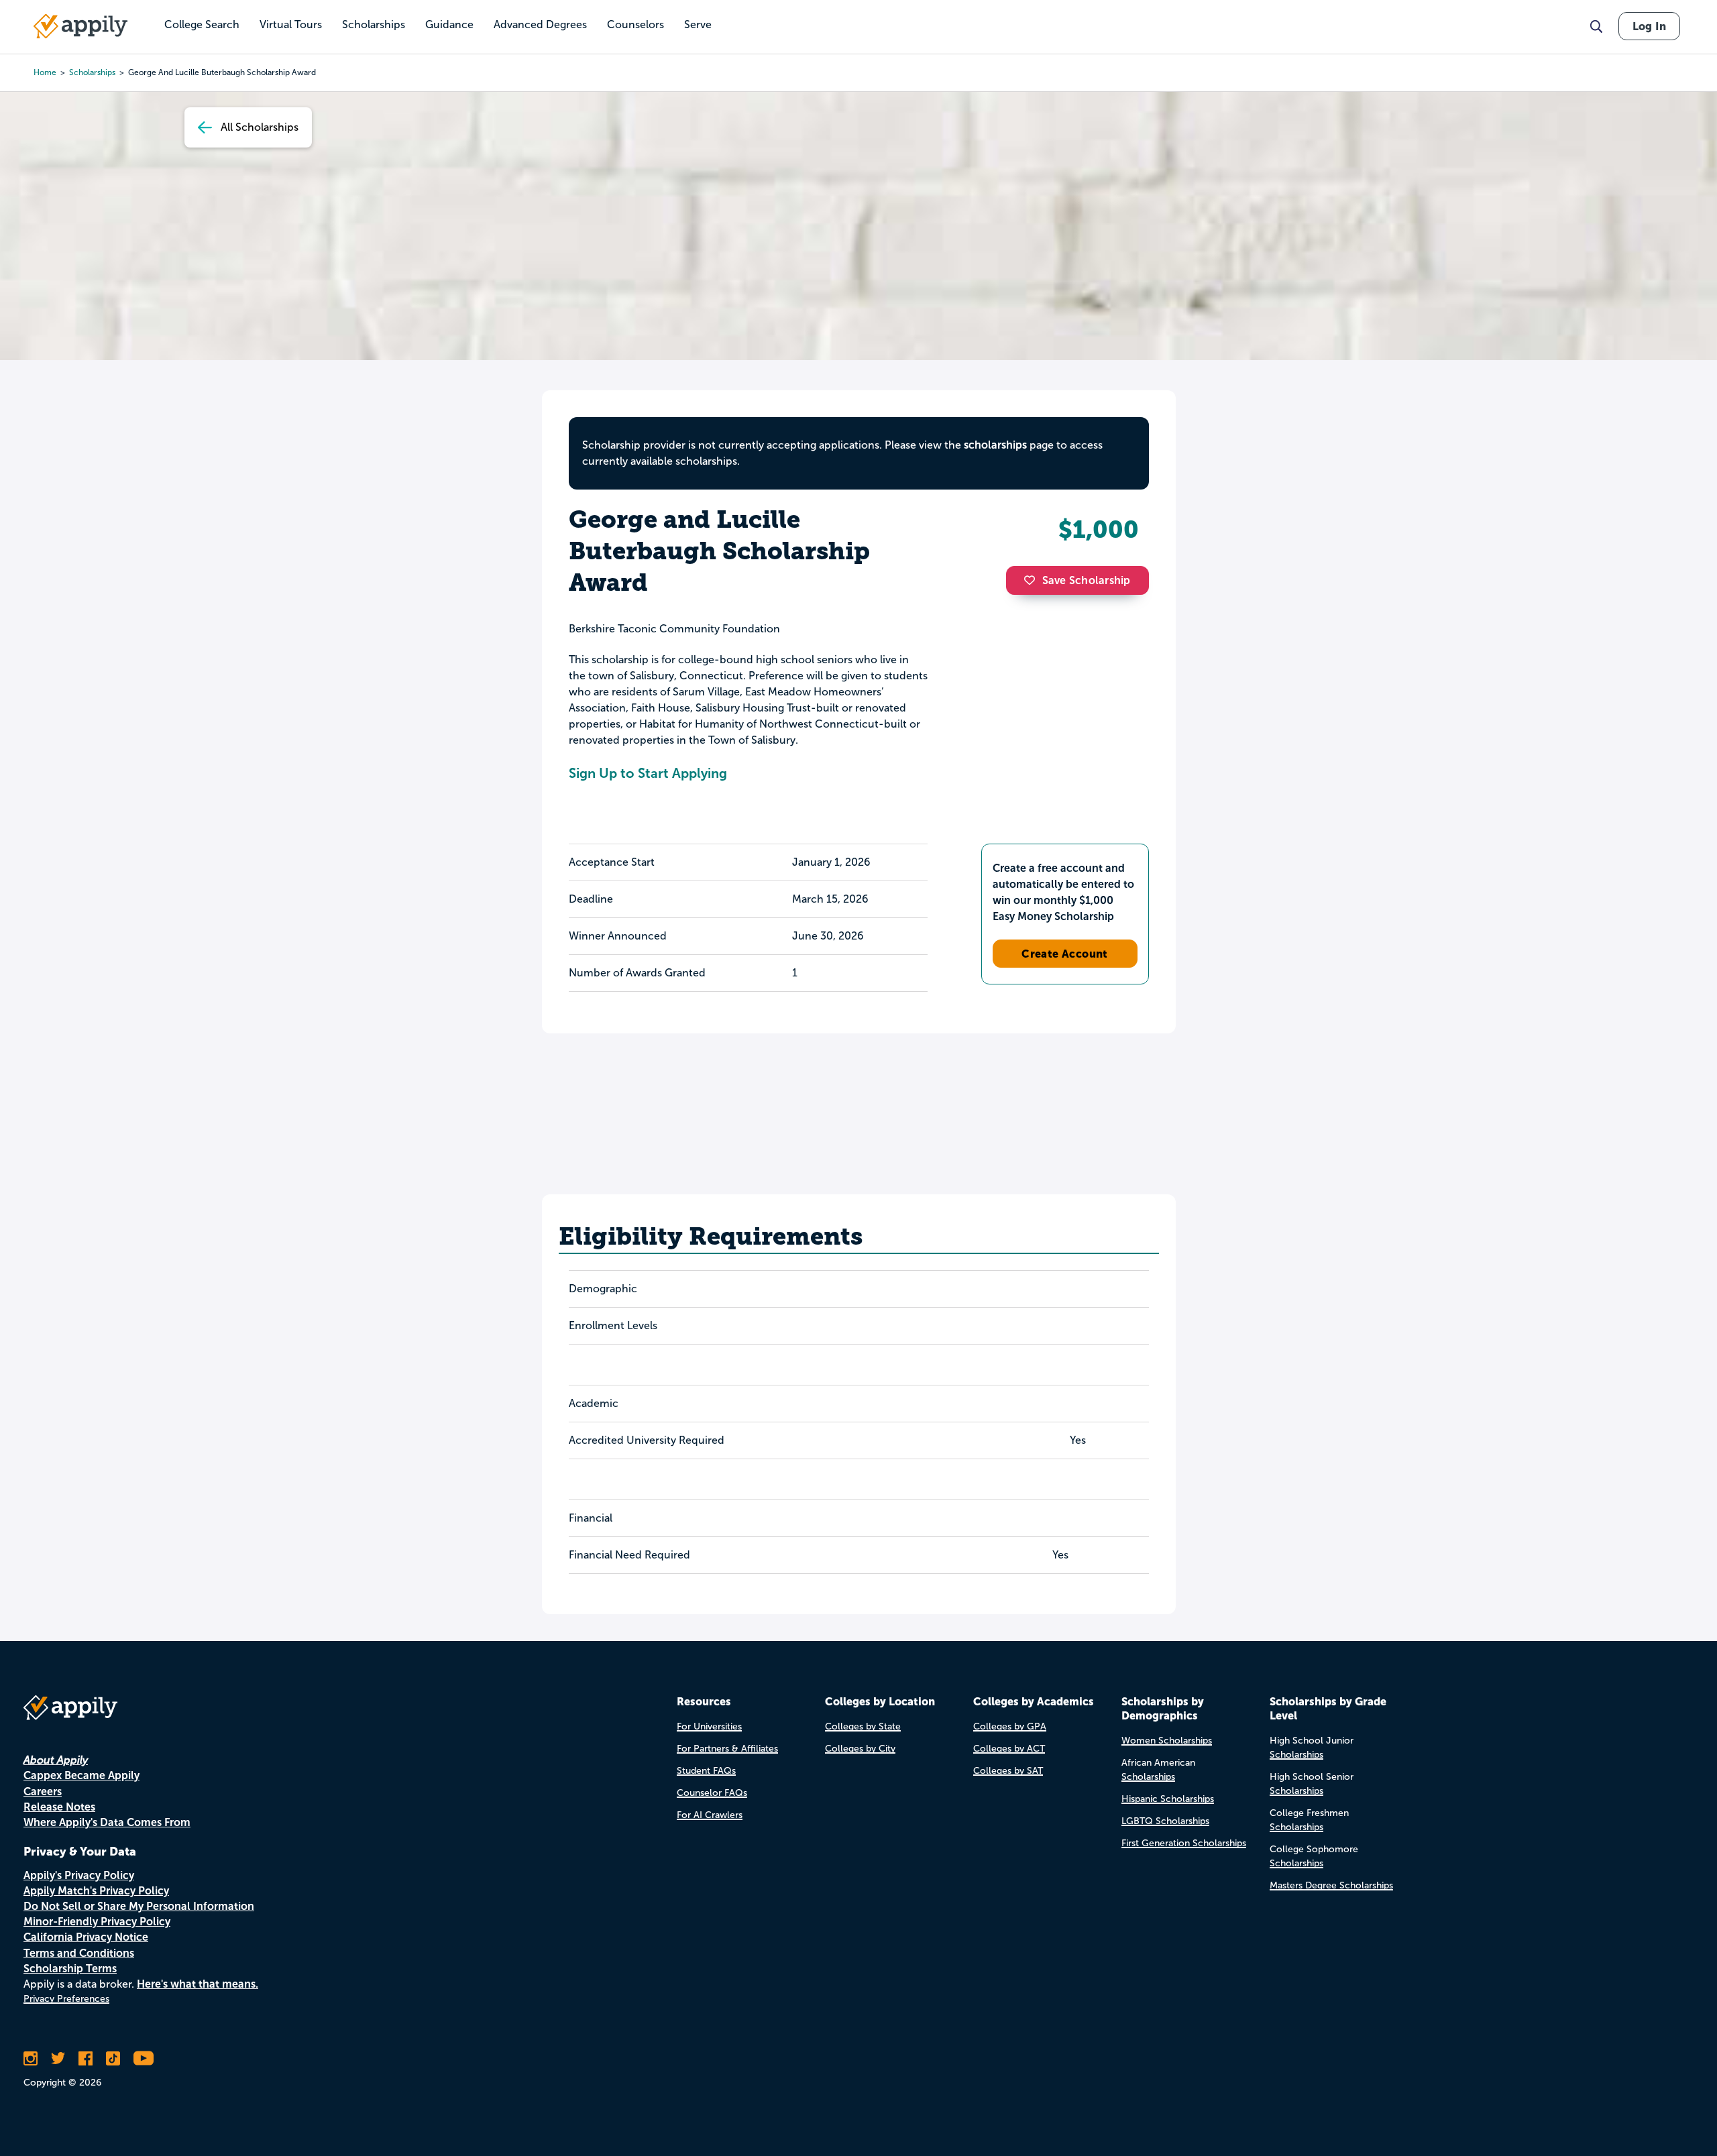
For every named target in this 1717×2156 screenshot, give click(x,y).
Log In (1649, 26)
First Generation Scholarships (1184, 1843)
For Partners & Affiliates (727, 1749)
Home (45, 72)
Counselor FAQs (712, 1793)
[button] (1033, 580)
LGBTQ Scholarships (1165, 1821)
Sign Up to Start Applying (648, 773)
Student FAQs (706, 1771)
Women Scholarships (1167, 1741)
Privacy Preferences (66, 1999)
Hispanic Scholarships (1168, 1799)
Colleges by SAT (1008, 1771)
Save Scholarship (1087, 580)
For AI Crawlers (710, 1815)
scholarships (92, 72)
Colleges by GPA (1010, 1726)
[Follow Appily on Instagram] (31, 2058)
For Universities (709, 1726)
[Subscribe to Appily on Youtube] (144, 2058)
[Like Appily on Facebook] (86, 2058)
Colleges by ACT (1009, 1749)
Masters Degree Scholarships (1331, 1885)
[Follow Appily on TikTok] (113, 2058)
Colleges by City (860, 1749)
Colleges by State (863, 1726)
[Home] (80, 26)
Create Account (1065, 954)
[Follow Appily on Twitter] (58, 2058)
